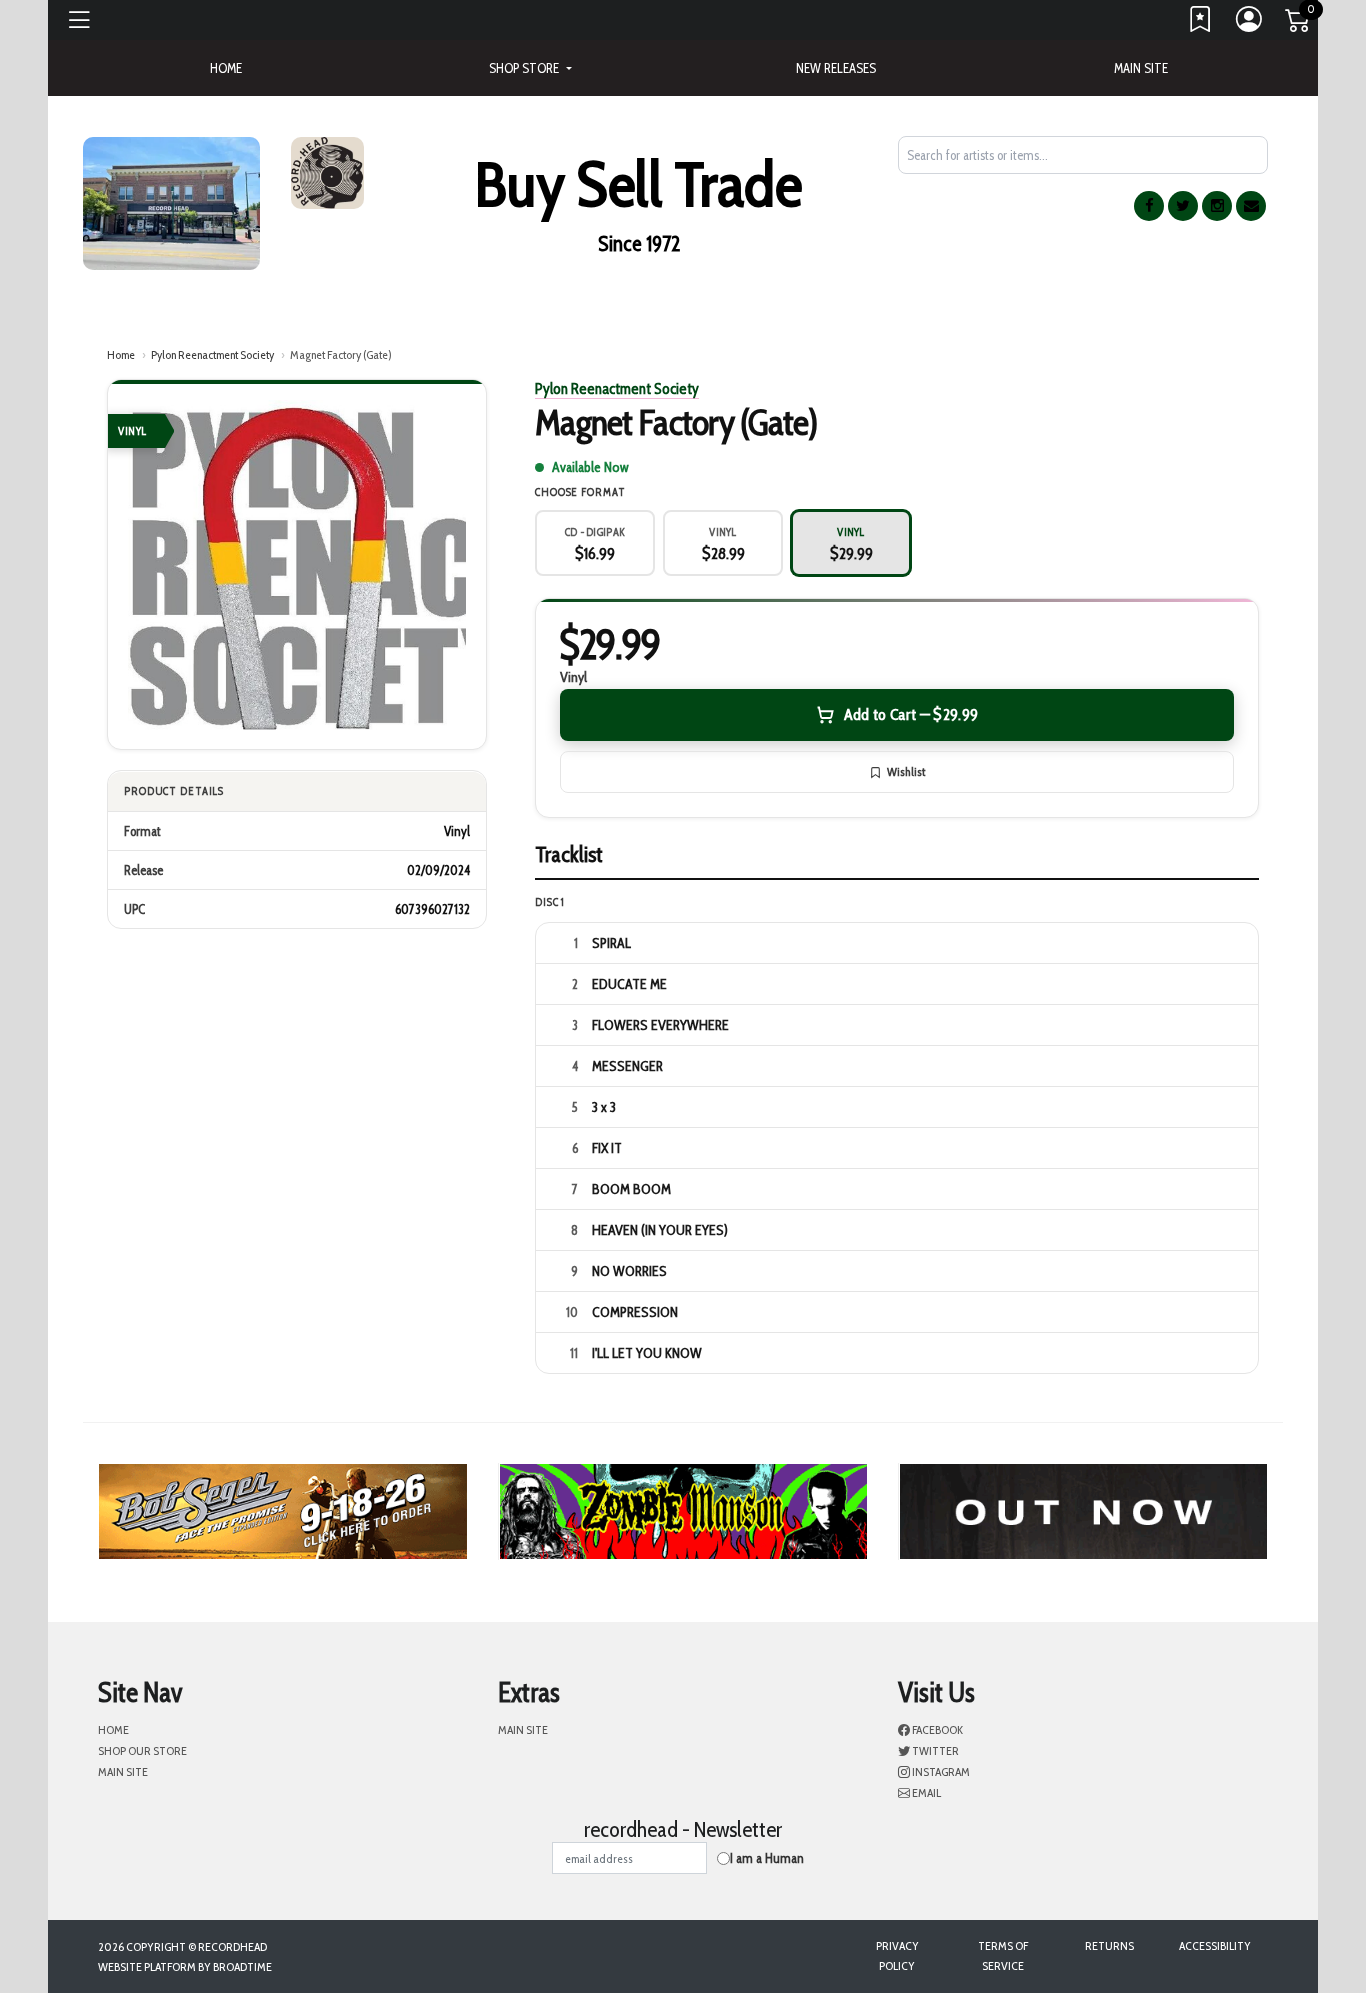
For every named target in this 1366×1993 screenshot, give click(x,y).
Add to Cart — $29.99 (911, 714)
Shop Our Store (142, 1750)
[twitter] (1183, 206)
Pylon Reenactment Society (212, 354)
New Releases (836, 68)
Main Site (1141, 68)
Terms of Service (1003, 1955)
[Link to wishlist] (1201, 24)
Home (121, 354)
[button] (530, 68)
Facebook (936, 1729)
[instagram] (1217, 206)
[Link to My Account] (1250, 24)
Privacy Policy (897, 1955)
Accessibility (1215, 1945)
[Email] (1251, 206)
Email (925, 1792)
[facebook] (1149, 206)
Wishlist (906, 771)
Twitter (934, 1750)
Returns (1109, 1945)
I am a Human (767, 1858)
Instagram (940, 1771)
